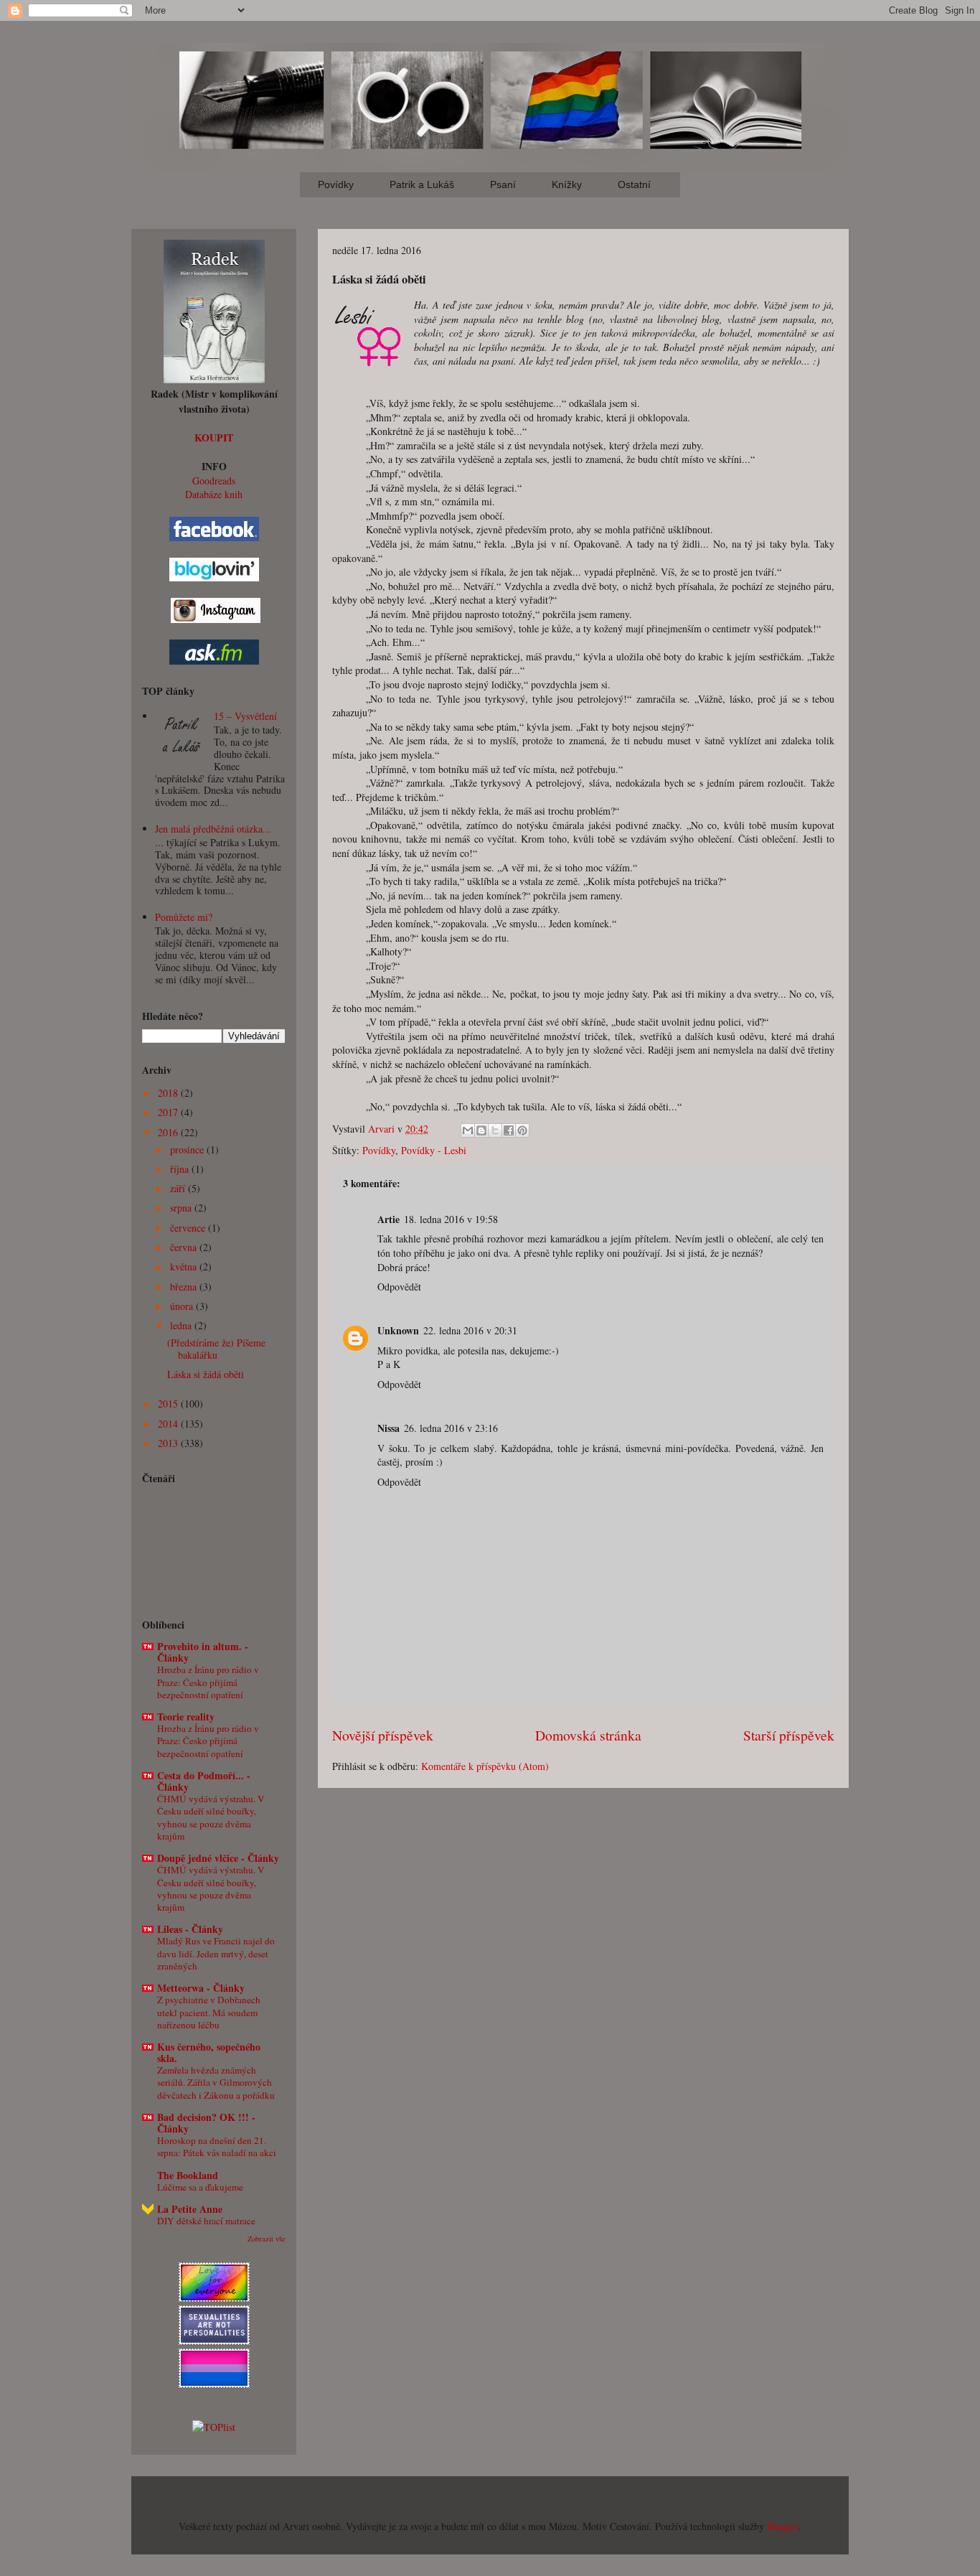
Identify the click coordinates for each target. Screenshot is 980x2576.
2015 (169, 1404)
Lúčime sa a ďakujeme (200, 2187)
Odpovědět (399, 1287)
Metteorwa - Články (201, 1988)
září (179, 1188)
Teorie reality (186, 1716)
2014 (169, 1424)
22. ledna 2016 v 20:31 (470, 1330)
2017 (169, 1112)
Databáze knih (214, 494)
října (181, 1169)
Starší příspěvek (789, 1735)
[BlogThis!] (481, 1130)
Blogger (783, 2526)
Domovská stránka (588, 1735)
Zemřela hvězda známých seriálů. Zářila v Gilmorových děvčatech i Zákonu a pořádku (216, 2083)
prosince (188, 1149)
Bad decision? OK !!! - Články (206, 2123)
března (185, 1287)
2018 (169, 1093)
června (185, 1247)
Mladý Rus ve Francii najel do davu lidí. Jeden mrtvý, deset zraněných (216, 1953)
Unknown (398, 1330)
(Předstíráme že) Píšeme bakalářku (216, 1349)
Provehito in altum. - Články (203, 1652)
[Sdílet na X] (495, 1130)
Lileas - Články (190, 1929)
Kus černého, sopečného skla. (209, 2052)
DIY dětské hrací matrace (206, 2221)
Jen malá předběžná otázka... (213, 829)
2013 (169, 1443)
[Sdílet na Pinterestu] (522, 1130)
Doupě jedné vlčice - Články (218, 1858)
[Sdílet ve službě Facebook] (509, 1130)
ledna (182, 1325)
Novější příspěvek (383, 1735)
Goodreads (214, 481)
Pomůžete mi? (184, 917)
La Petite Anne (190, 2209)
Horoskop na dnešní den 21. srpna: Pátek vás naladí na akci (217, 2146)
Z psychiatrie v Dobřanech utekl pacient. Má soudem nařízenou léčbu (209, 2012)
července (189, 1228)
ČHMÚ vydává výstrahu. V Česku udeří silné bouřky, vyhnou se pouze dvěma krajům (211, 1817)
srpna (182, 1208)
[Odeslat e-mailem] (468, 1130)
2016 (169, 1132)
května (185, 1266)
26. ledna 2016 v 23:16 (451, 1428)
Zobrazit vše (267, 2239)
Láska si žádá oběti (206, 1374)
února (183, 1306)
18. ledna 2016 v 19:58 (451, 1219)
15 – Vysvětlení (245, 716)
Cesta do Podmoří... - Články (204, 1781)
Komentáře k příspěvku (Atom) (485, 1766)
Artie (388, 1219)
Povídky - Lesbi (434, 1150)
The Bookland (188, 2175)
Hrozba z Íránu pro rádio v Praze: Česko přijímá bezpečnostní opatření (208, 1682)
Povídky (379, 1150)
